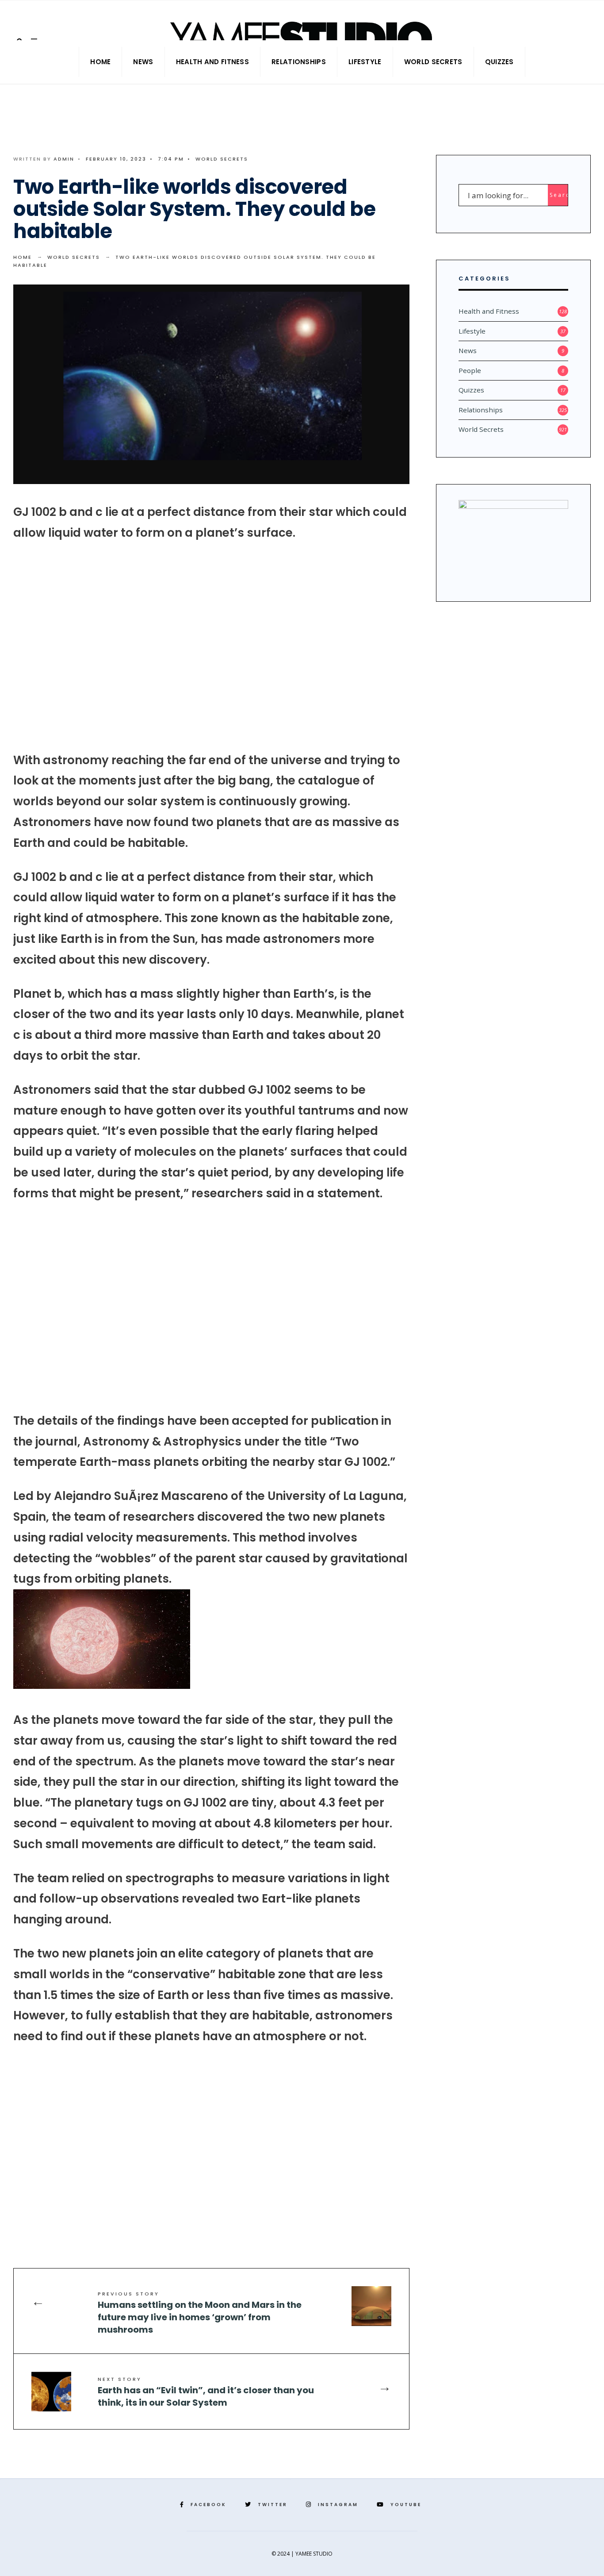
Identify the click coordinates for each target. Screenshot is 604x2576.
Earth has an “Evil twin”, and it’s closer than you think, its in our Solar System (206, 2392)
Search (559, 195)
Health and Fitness (212, 62)
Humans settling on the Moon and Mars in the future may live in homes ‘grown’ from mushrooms (200, 2313)
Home (100, 62)
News (143, 62)
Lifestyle (365, 62)
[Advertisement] (211, 646)
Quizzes (499, 62)
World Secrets (433, 62)
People (470, 370)
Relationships (299, 62)
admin (64, 159)
